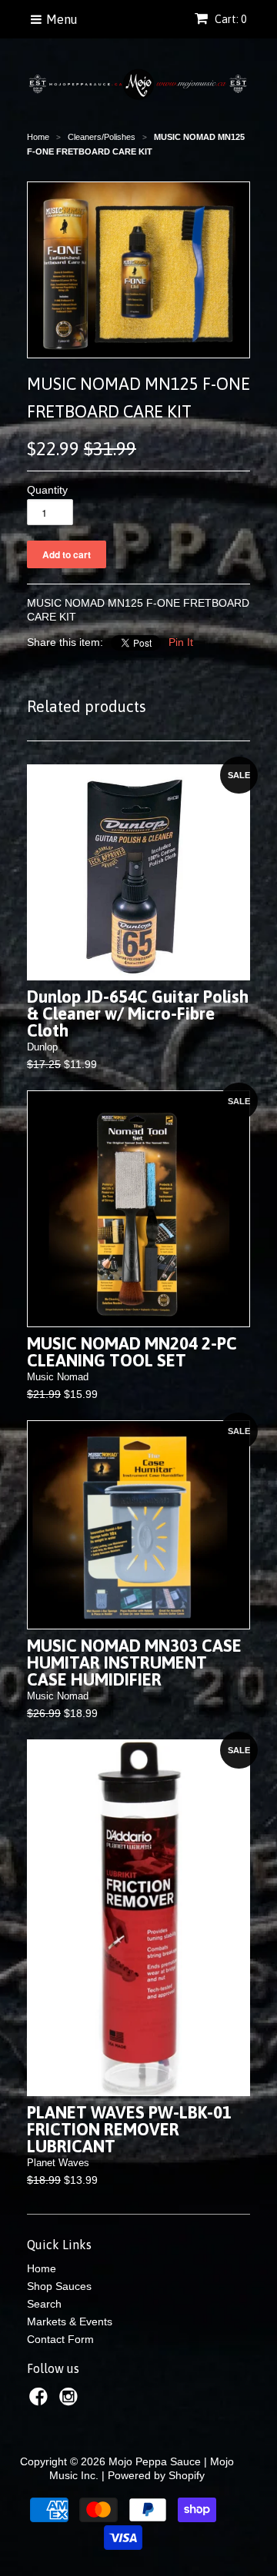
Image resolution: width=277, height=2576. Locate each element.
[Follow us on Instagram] (71, 2401)
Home (42, 2268)
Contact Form (60, 2339)
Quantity (47, 490)
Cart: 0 (229, 19)
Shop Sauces (59, 2286)
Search (44, 2304)
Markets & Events (70, 2321)
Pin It (181, 642)
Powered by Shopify (156, 2475)
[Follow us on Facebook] (41, 2401)
